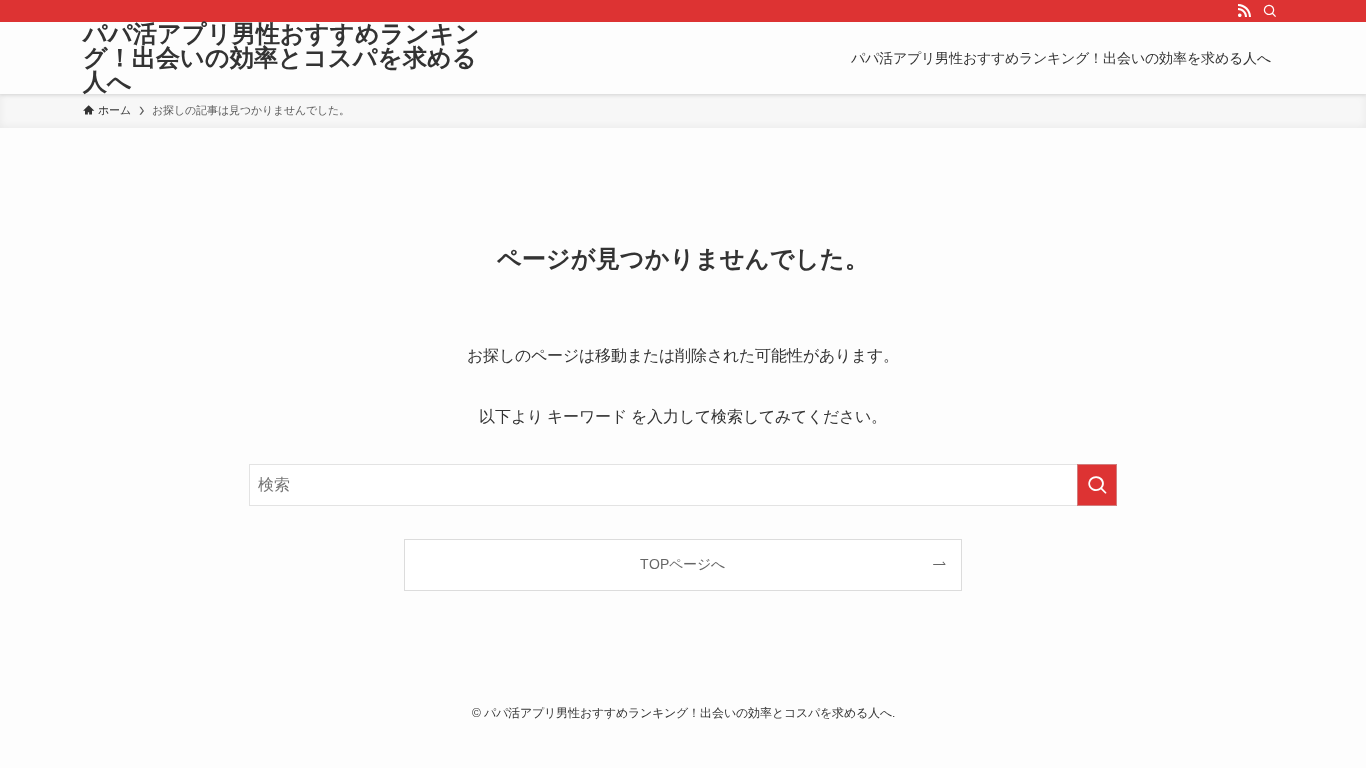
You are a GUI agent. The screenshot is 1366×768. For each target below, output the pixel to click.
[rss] (1244, 11)
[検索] (1270, 11)
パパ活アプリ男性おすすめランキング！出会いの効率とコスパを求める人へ (281, 58)
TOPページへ (682, 564)
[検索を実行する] (1097, 485)
